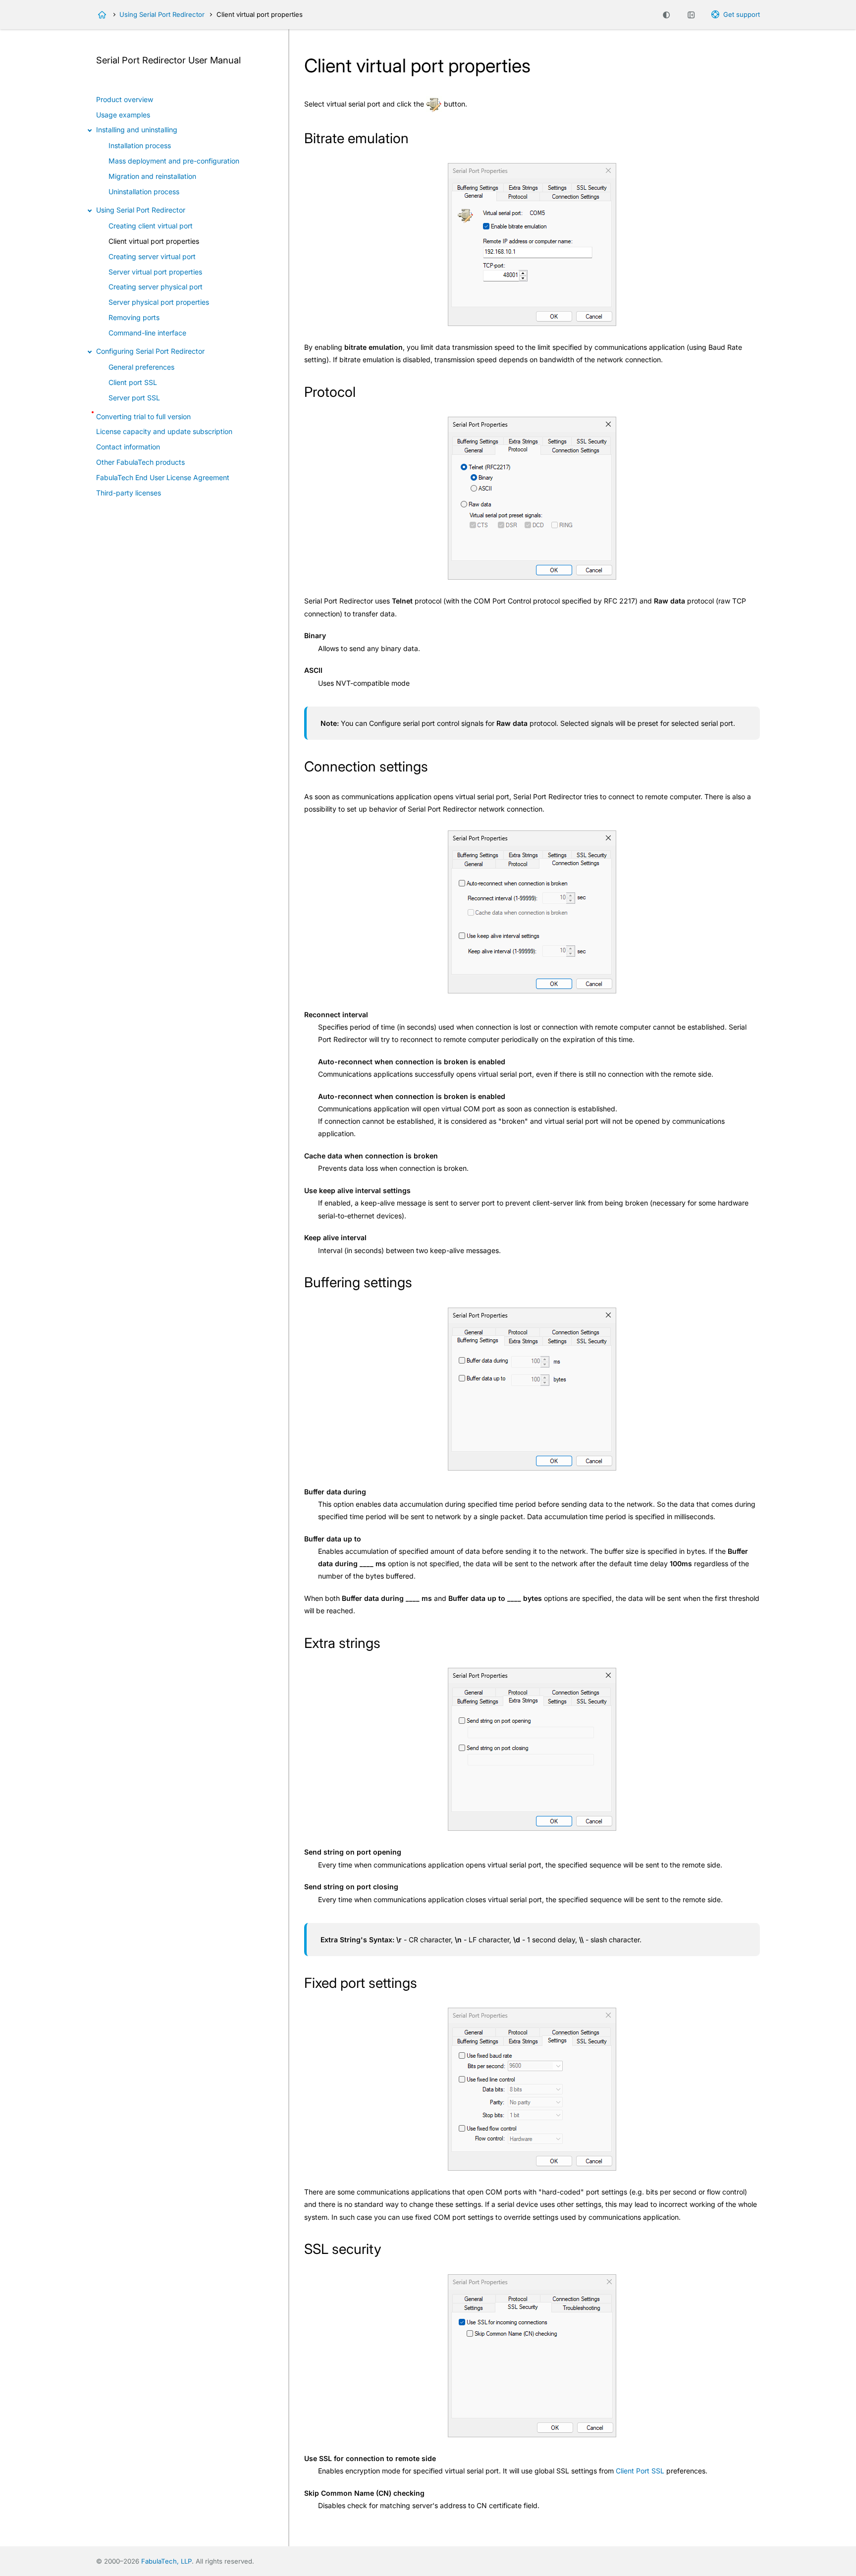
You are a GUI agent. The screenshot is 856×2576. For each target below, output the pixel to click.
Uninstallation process (144, 192)
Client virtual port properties (154, 241)
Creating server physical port (156, 287)
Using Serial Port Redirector (162, 14)
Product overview (125, 99)
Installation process (140, 145)
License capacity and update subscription (164, 431)
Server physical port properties (159, 302)
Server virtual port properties (155, 272)
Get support (742, 14)
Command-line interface (147, 333)
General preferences (141, 367)
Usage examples (123, 115)
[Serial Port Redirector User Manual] (102, 15)
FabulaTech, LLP (166, 2561)
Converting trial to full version (143, 416)
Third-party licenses (129, 493)
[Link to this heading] (417, 140)
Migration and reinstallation (152, 176)
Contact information (128, 447)
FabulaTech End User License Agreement (163, 477)
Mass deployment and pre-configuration (174, 161)
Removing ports (134, 317)
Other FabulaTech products (140, 462)
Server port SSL (134, 398)
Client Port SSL (640, 2471)
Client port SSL (133, 382)
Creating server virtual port (152, 256)
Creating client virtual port (151, 226)
